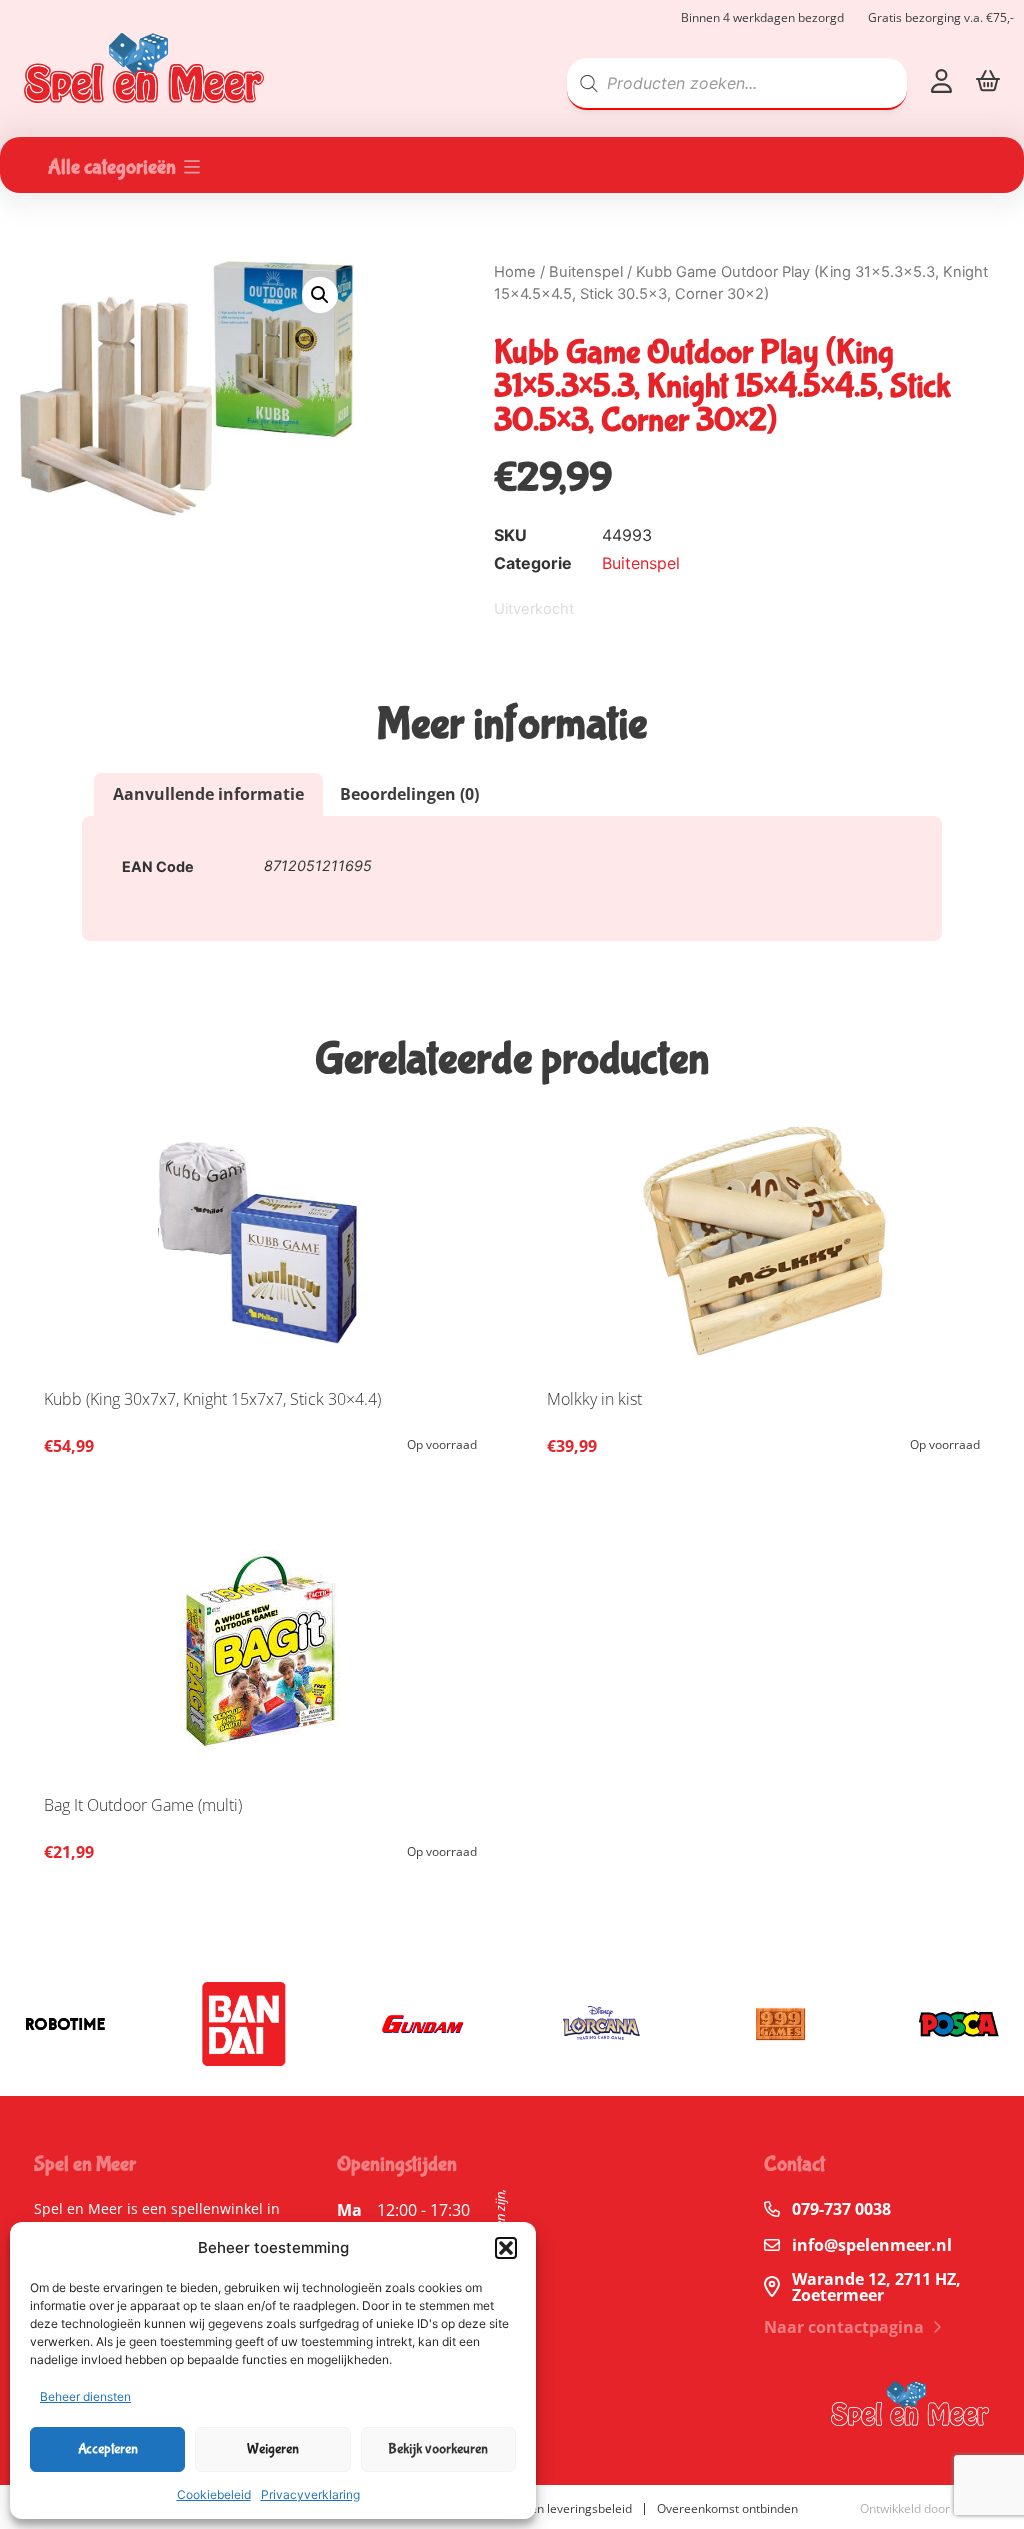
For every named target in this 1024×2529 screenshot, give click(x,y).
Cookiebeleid (214, 2494)
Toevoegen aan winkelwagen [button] (457, 1451)
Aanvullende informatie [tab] (208, 794)
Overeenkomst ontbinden (727, 2508)
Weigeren (273, 2449)
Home (515, 272)
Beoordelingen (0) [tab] (409, 794)
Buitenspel (586, 272)
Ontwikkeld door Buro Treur (937, 2508)
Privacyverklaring (310, 2494)
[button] (506, 2248)
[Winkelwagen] (988, 80)
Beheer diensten (85, 2396)
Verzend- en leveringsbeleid (554, 2508)
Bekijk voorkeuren (438, 2449)
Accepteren (108, 2449)
